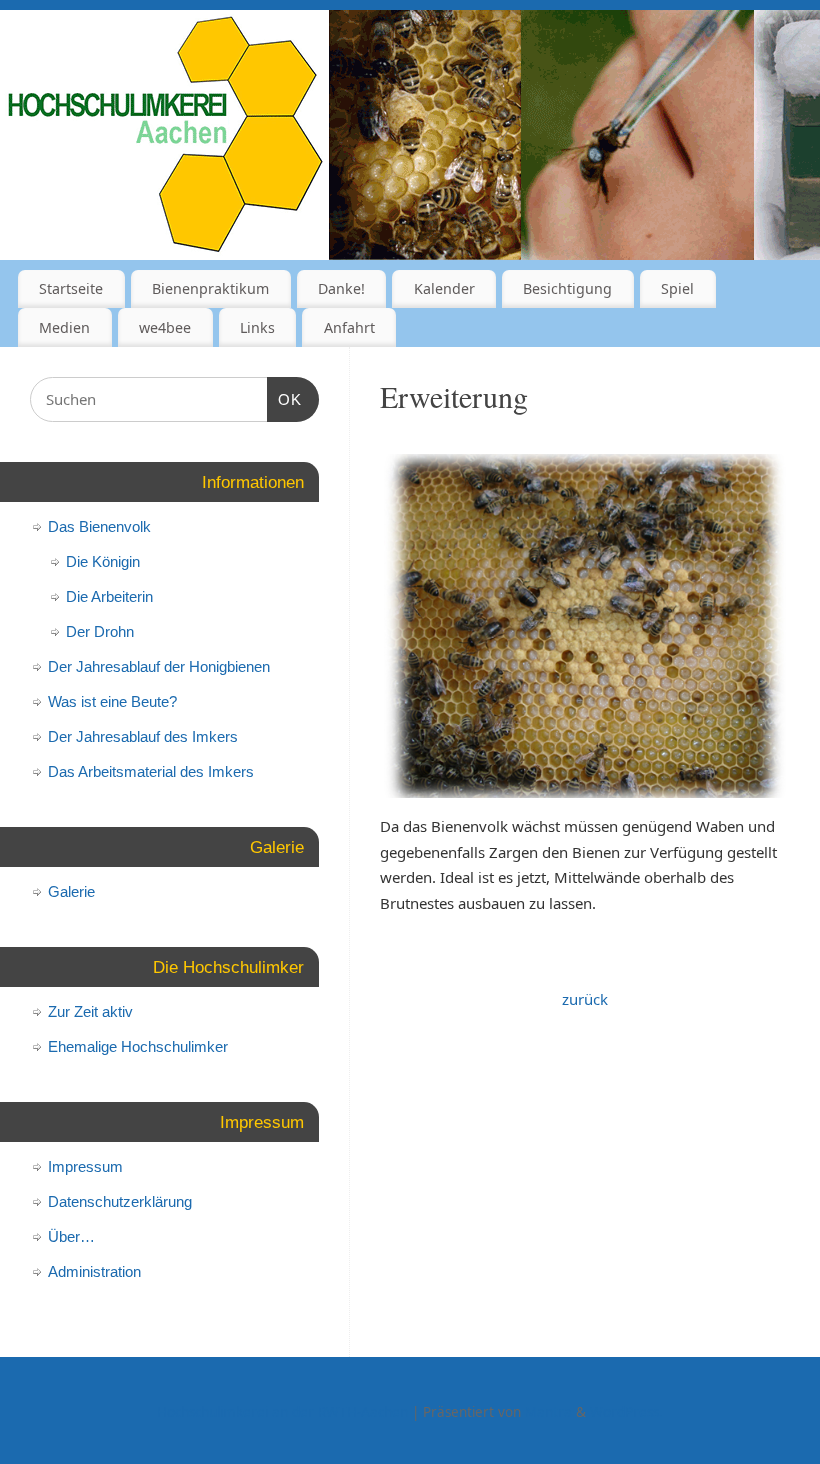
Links (257, 327)
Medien (64, 327)
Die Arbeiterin (109, 596)
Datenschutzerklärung (120, 1201)
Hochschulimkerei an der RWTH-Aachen (282, 1412)
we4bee (165, 327)
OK (285, 399)
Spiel (677, 288)
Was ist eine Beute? (112, 701)
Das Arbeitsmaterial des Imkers (151, 771)
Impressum (85, 1166)
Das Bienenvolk (99, 526)
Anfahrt (349, 327)
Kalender (444, 288)
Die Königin (103, 561)
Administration (94, 1271)
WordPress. (626, 1412)
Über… (71, 1236)
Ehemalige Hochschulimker (138, 1046)
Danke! (341, 288)
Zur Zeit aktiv (90, 1011)
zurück (585, 999)
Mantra (548, 1412)
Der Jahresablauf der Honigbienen (159, 666)
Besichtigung (567, 288)
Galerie (71, 891)
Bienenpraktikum (210, 288)
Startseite (71, 288)
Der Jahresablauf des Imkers (143, 736)
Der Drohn (100, 631)
